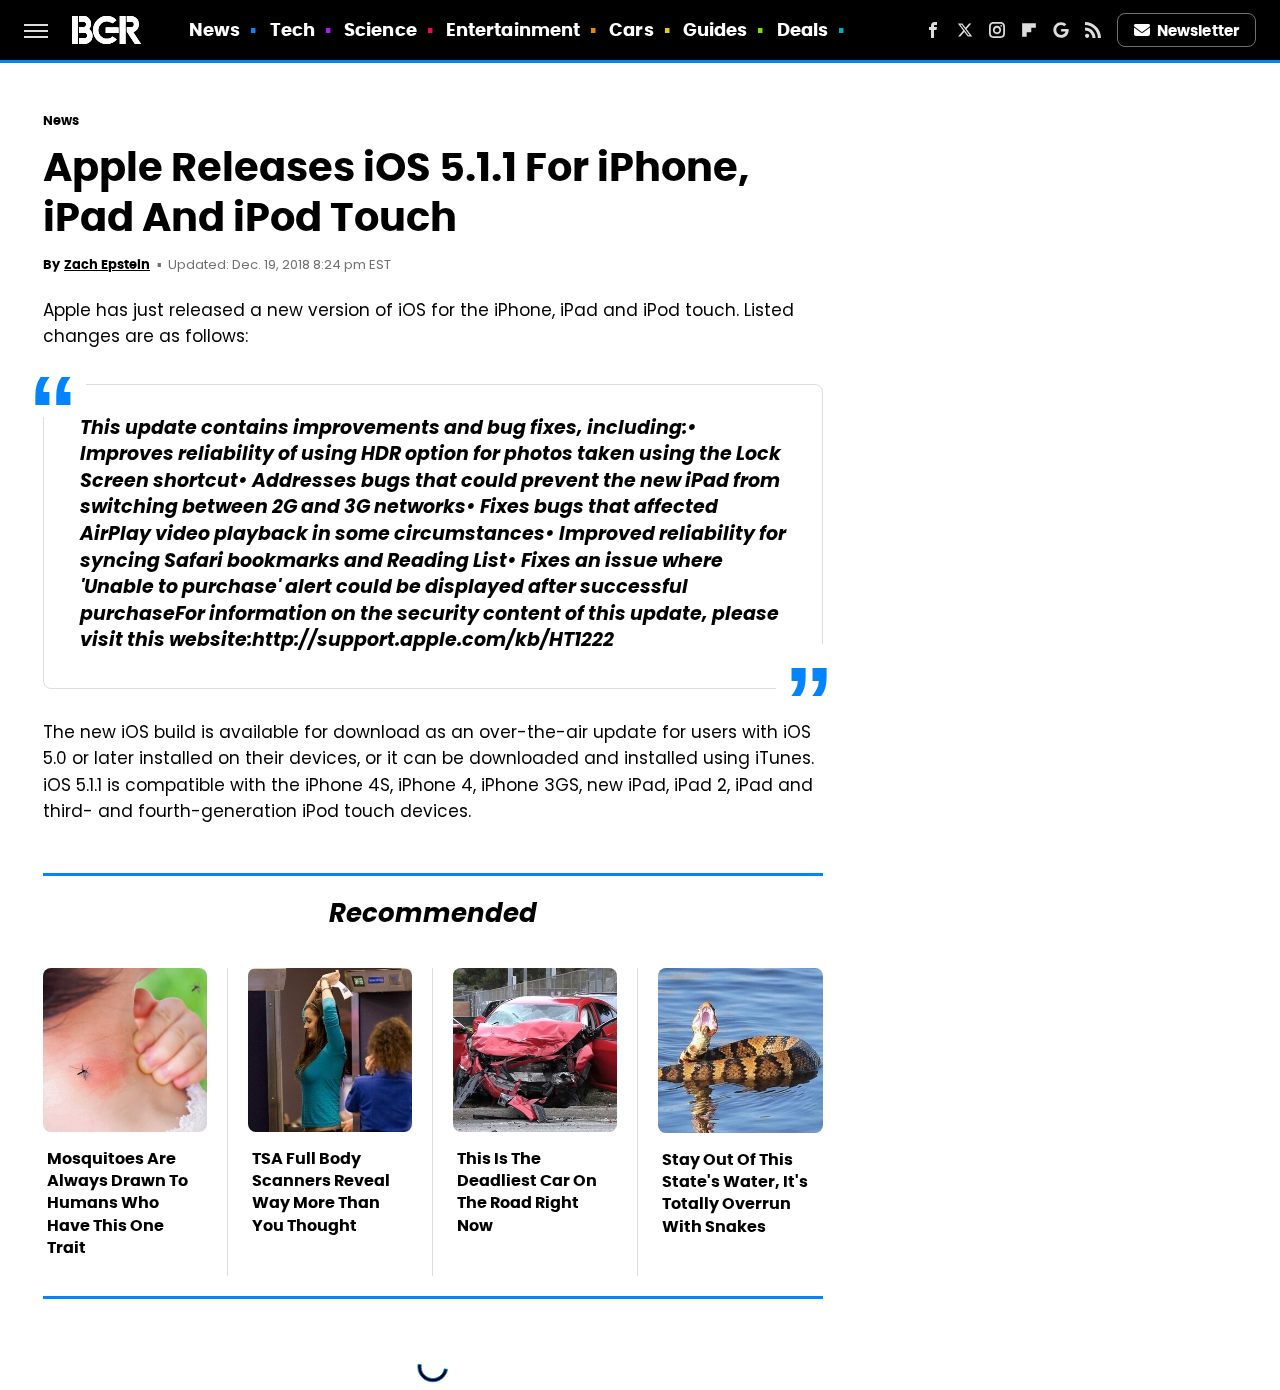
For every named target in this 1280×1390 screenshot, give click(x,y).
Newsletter (1198, 30)
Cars (631, 29)
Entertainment (513, 29)
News (214, 29)
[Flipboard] (1029, 30)
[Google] (1061, 30)
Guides (715, 29)
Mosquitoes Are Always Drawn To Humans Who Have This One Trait (117, 1203)
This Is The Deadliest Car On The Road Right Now (527, 1192)
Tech (292, 29)
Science (380, 29)
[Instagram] (997, 30)
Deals (803, 29)
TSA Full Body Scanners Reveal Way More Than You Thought (321, 1192)
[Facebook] (933, 30)
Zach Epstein (107, 264)
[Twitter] (965, 30)
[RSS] (1093, 30)
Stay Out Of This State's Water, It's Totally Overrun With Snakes (735, 1193)
